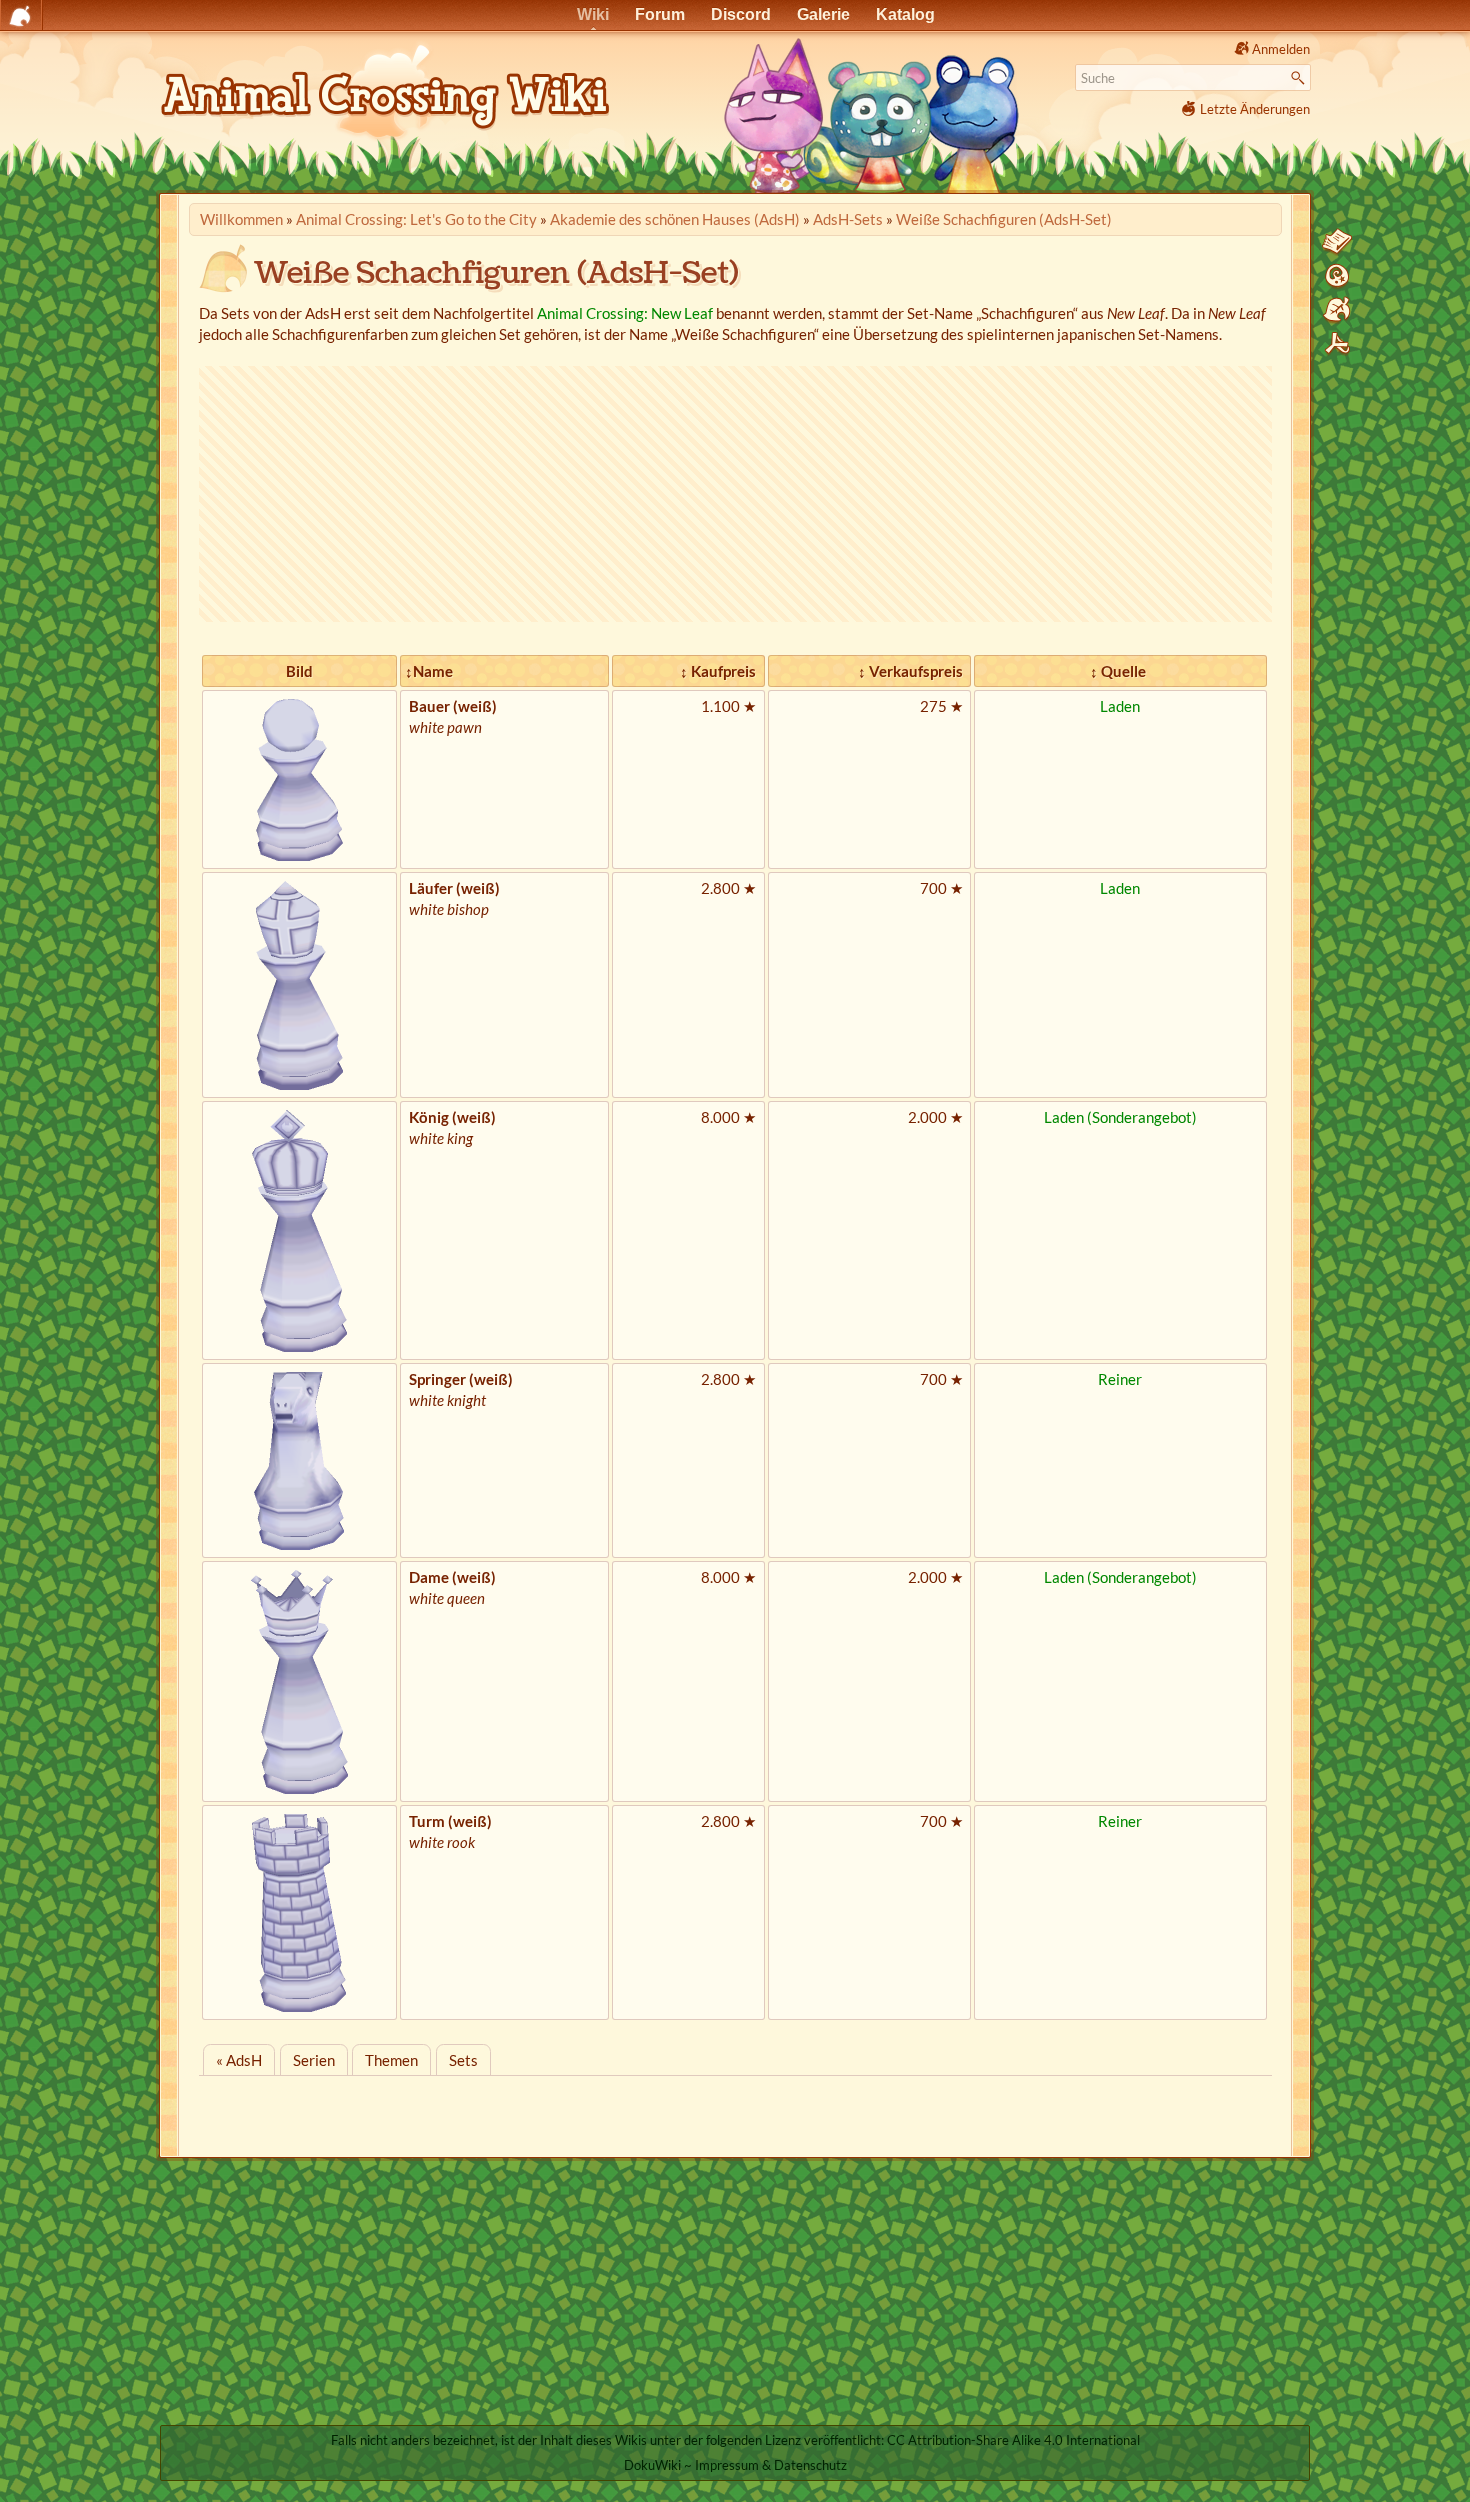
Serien (314, 2060)
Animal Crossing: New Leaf (625, 313)
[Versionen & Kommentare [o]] (1337, 276)
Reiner (1120, 1379)
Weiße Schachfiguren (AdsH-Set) (1004, 219)
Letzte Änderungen (1255, 109)
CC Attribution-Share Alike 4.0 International (1013, 2440)
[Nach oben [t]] (1337, 344)
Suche (1300, 78)
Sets (463, 2060)
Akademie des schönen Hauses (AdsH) (675, 219)
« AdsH (239, 2060)
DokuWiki (652, 2465)
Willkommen (241, 219)
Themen (391, 2060)
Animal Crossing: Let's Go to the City (416, 219)
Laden (1120, 706)
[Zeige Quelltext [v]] (1337, 242)
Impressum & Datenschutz (771, 2465)
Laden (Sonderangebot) (1120, 1117)
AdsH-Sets (848, 219)
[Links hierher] (1337, 310)
